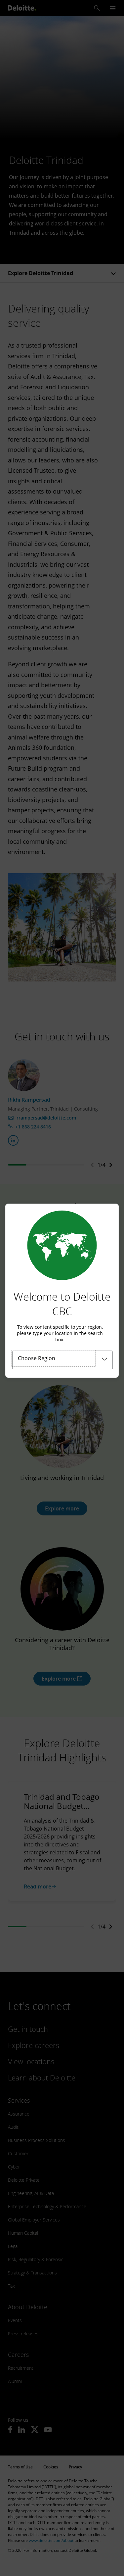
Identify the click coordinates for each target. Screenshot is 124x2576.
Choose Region (37, 1358)
